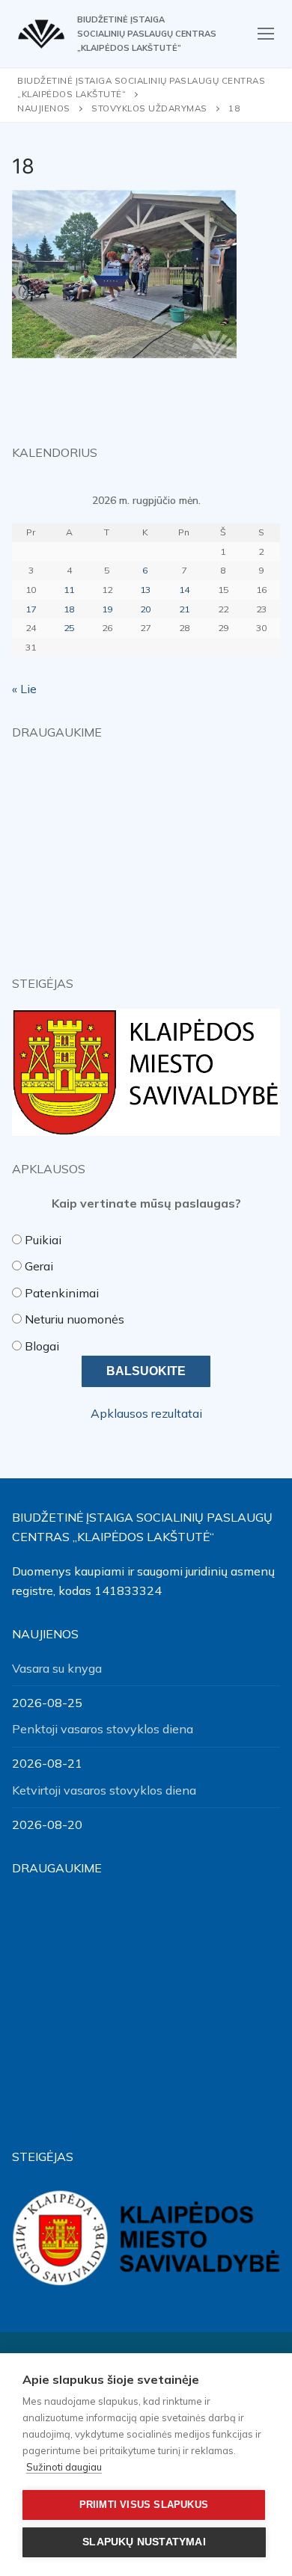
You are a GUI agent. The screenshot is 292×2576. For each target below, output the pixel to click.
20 (145, 609)
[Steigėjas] (146, 1072)
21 (184, 609)
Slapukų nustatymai (144, 2542)
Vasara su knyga (57, 1668)
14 (184, 590)
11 (69, 590)
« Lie (24, 689)
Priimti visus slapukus (144, 2505)
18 (69, 609)
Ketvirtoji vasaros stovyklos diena (104, 1790)
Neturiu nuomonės (74, 1319)
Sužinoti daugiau (64, 2467)
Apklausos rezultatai (146, 1413)
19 (107, 609)
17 (31, 609)
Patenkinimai (62, 1293)
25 (69, 628)
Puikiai (43, 1240)
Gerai (39, 1266)
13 (145, 590)
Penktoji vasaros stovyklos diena (103, 1729)
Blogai (42, 1346)
